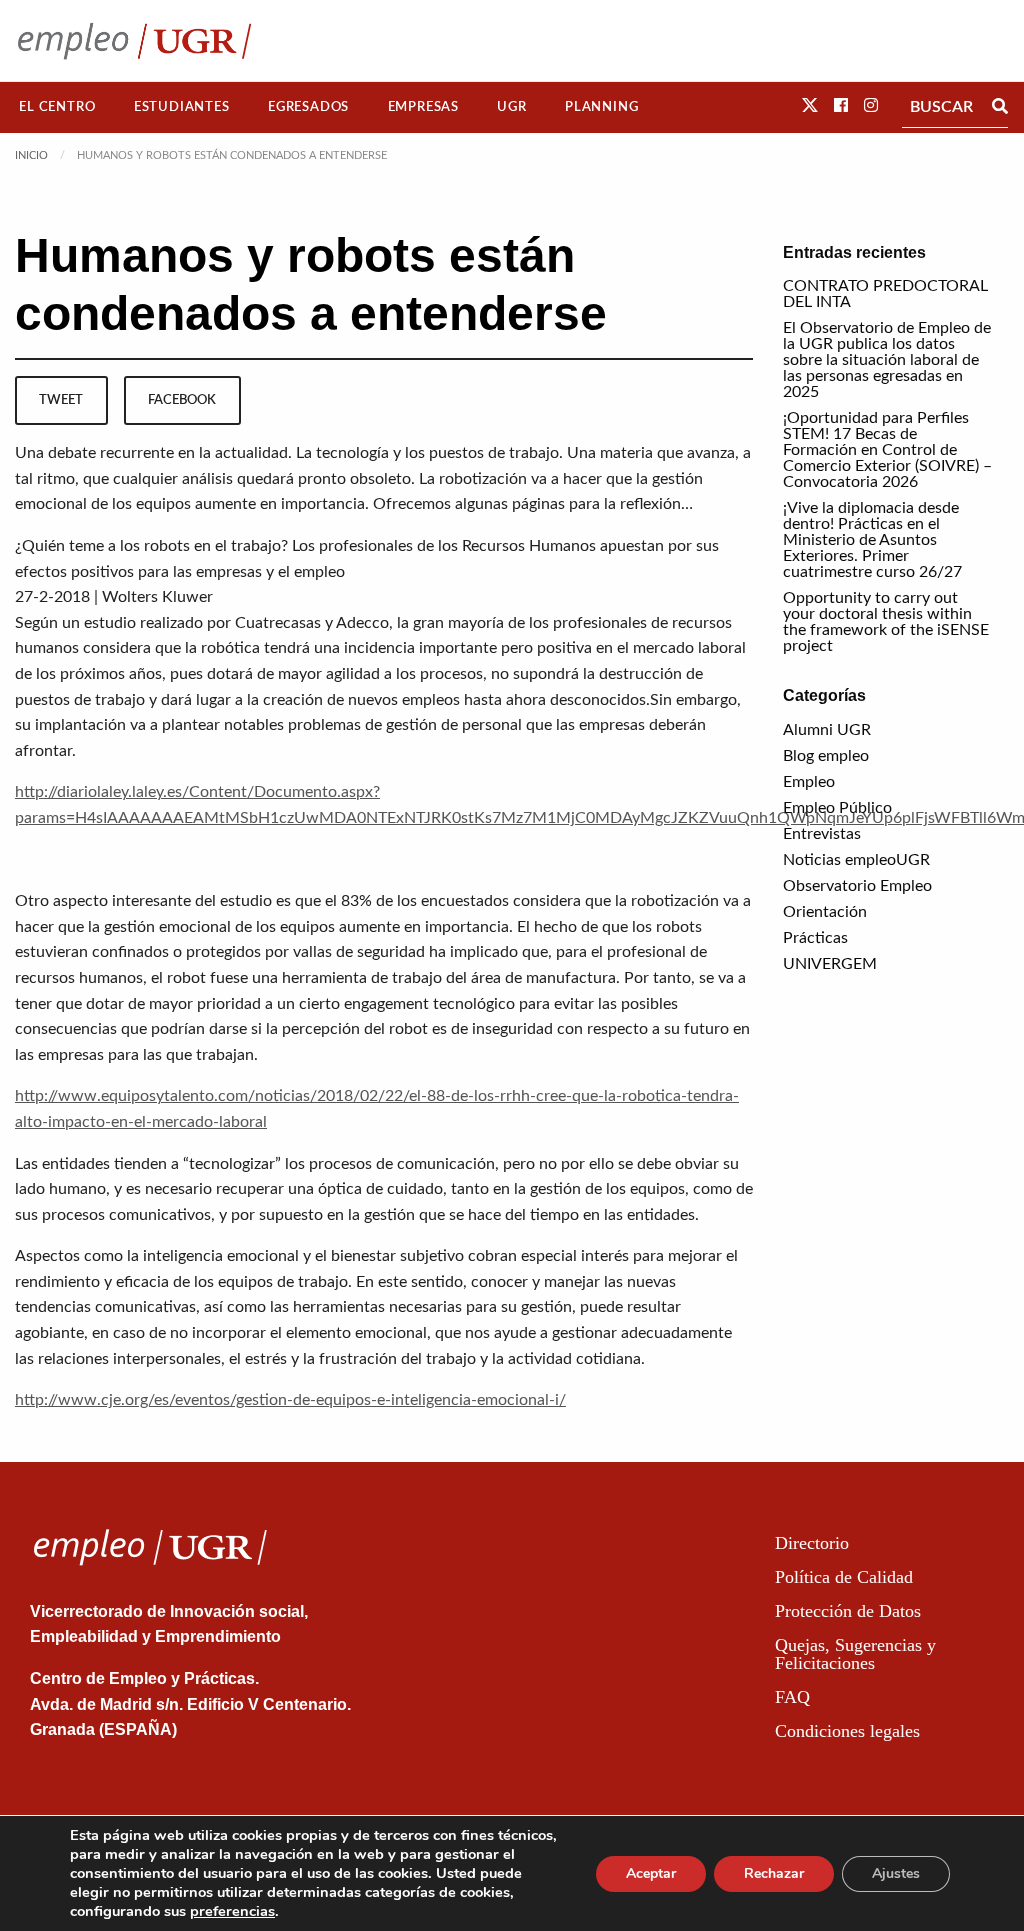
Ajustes (896, 1873)
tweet (61, 400)
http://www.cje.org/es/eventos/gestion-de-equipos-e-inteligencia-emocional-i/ (290, 1400)
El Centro (57, 107)
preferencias (232, 1911)
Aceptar (651, 1873)
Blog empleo (826, 756)
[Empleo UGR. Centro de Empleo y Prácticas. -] (134, 40)
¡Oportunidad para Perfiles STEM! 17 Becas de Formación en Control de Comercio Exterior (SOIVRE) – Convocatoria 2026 (887, 450)
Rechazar (774, 1873)
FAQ (792, 1697)
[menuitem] (57, 107)
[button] (810, 106)
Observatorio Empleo (857, 886)
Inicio (31, 155)
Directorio (812, 1543)
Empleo (809, 782)
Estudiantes (182, 107)
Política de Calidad (844, 1577)
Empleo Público (837, 808)
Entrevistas (822, 834)
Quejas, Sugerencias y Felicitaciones (855, 1654)
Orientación (825, 912)
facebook (182, 400)
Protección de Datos (848, 1611)
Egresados (308, 107)
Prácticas (815, 938)
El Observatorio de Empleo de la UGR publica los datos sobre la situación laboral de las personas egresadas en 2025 (887, 360)
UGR (511, 107)
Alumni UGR (827, 730)
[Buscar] (1000, 107)
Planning (601, 107)
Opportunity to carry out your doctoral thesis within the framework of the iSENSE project (886, 622)
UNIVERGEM (830, 964)
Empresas (423, 107)
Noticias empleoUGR (856, 860)
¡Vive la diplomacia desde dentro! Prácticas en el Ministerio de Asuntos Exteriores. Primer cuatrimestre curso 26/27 (872, 540)
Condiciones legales (847, 1731)
